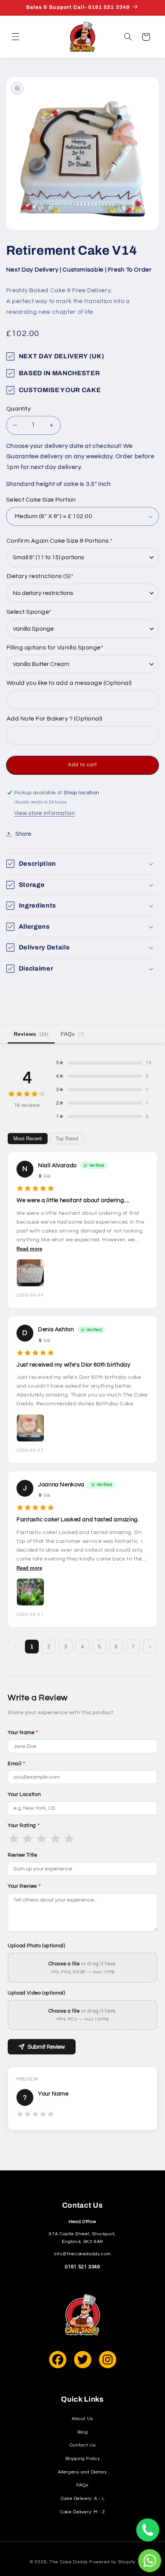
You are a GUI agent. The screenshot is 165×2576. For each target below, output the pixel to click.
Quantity (18, 409)
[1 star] (14, 1839)
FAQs (73, 1034)
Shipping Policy (82, 2459)
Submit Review (46, 2047)
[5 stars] (69, 1839)
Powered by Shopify (112, 2562)
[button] (16, 37)
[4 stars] (55, 1839)
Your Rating (24, 1826)
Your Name (23, 1733)
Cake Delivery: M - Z (82, 2512)
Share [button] (23, 834)
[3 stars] (41, 1839)
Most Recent (28, 1139)
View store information (45, 813)
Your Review (24, 1886)
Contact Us (82, 2445)
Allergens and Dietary (82, 2472)
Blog (83, 2432)
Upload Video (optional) (36, 1993)
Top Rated (67, 1139)
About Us (82, 2419)
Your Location (24, 1794)
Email (16, 1764)
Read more (29, 1249)
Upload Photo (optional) (36, 1946)
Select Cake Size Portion (41, 500)
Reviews (31, 1034)
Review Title (22, 1855)
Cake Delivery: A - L (83, 2499)
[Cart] (146, 37)
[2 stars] (28, 1839)
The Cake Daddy (69, 2562)
